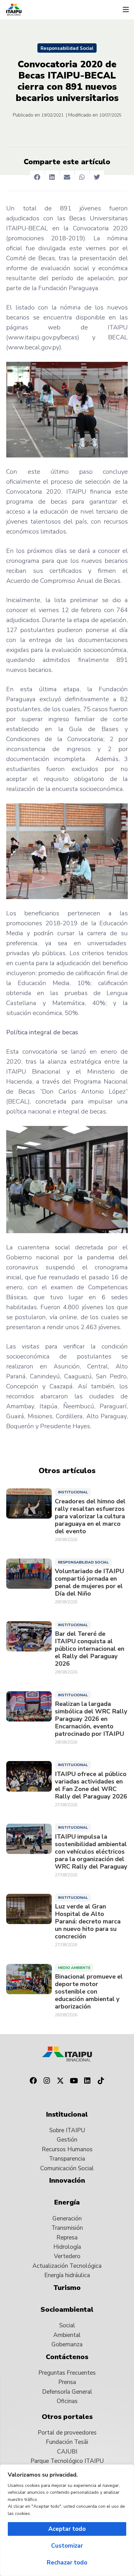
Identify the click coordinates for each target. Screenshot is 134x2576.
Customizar (67, 2546)
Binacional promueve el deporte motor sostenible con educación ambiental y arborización (89, 1992)
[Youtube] (74, 2081)
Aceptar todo (67, 2529)
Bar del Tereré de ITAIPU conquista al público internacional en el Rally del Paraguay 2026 (90, 1649)
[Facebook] (33, 2081)
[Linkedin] (88, 2081)
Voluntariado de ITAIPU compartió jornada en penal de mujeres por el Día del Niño (89, 1582)
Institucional (73, 1492)
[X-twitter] (60, 2081)
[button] (126, 10)
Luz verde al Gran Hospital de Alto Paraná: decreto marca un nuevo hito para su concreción (88, 1922)
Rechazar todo (67, 2563)
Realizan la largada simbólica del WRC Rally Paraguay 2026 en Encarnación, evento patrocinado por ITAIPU (91, 1719)
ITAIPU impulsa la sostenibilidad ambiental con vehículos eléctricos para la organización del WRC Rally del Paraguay (91, 1852)
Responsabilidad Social (67, 48)
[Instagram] (47, 2081)
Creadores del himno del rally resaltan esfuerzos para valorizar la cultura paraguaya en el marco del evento (90, 1516)
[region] (67, 2520)
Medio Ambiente (74, 1968)
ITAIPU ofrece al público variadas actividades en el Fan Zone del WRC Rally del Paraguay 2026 (91, 1785)
